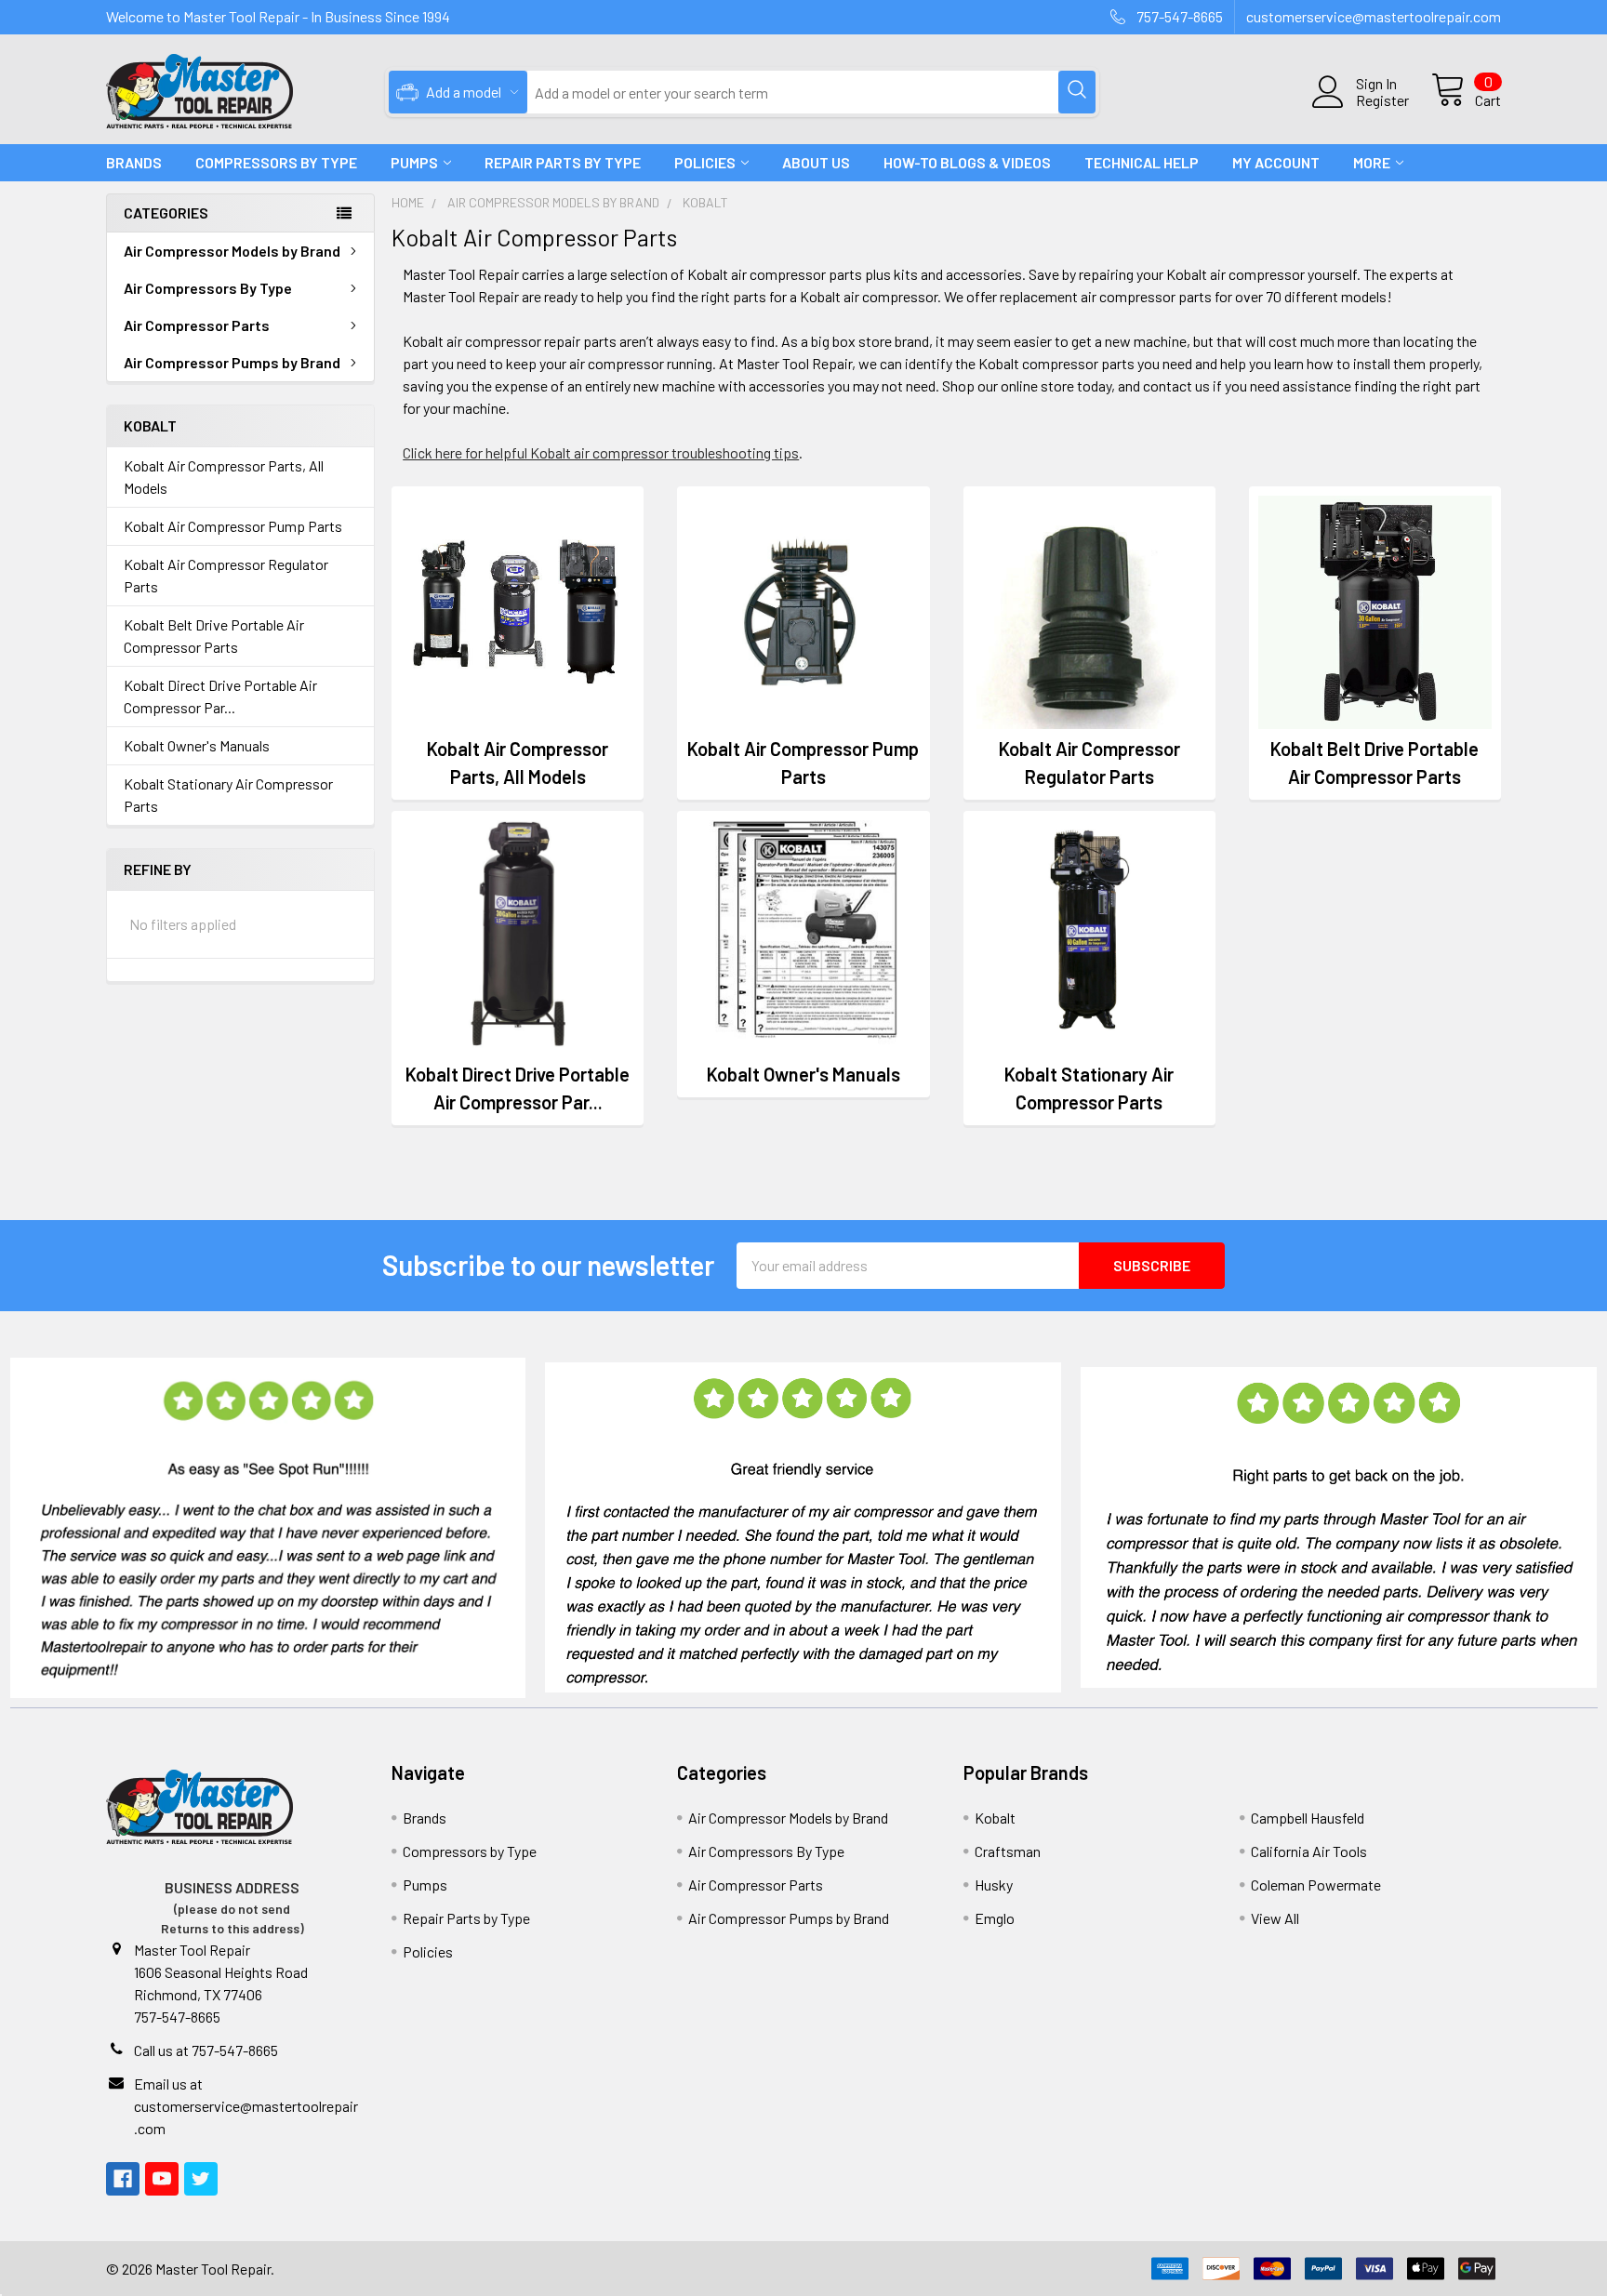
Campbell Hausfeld (1308, 1818)
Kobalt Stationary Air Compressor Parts (228, 795)
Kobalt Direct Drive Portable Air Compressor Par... (220, 696)
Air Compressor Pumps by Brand (232, 362)
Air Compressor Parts (197, 325)
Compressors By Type (276, 162)
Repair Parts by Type (563, 162)
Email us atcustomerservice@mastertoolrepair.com (246, 2106)
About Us (816, 162)
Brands (134, 162)
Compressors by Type (470, 1851)
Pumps (414, 162)
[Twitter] (201, 2179)
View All (1275, 1918)
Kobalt (995, 1818)
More (1372, 162)
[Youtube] (162, 2179)
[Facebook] (123, 2179)
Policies (705, 162)
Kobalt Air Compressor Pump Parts (233, 526)
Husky (994, 1885)
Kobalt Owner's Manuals (197, 745)
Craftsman (1008, 1851)
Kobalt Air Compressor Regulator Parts (226, 575)
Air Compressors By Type (208, 288)
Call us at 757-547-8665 (206, 2050)
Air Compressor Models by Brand (232, 251)
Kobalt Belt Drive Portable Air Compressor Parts (214, 636)
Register (1382, 100)
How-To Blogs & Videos (967, 162)
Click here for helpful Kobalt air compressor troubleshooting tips (601, 452)
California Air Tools (1309, 1851)
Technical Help (1142, 162)
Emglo (995, 1918)
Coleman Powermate (1316, 1885)
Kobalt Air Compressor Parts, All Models (224, 477)
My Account (1276, 162)
